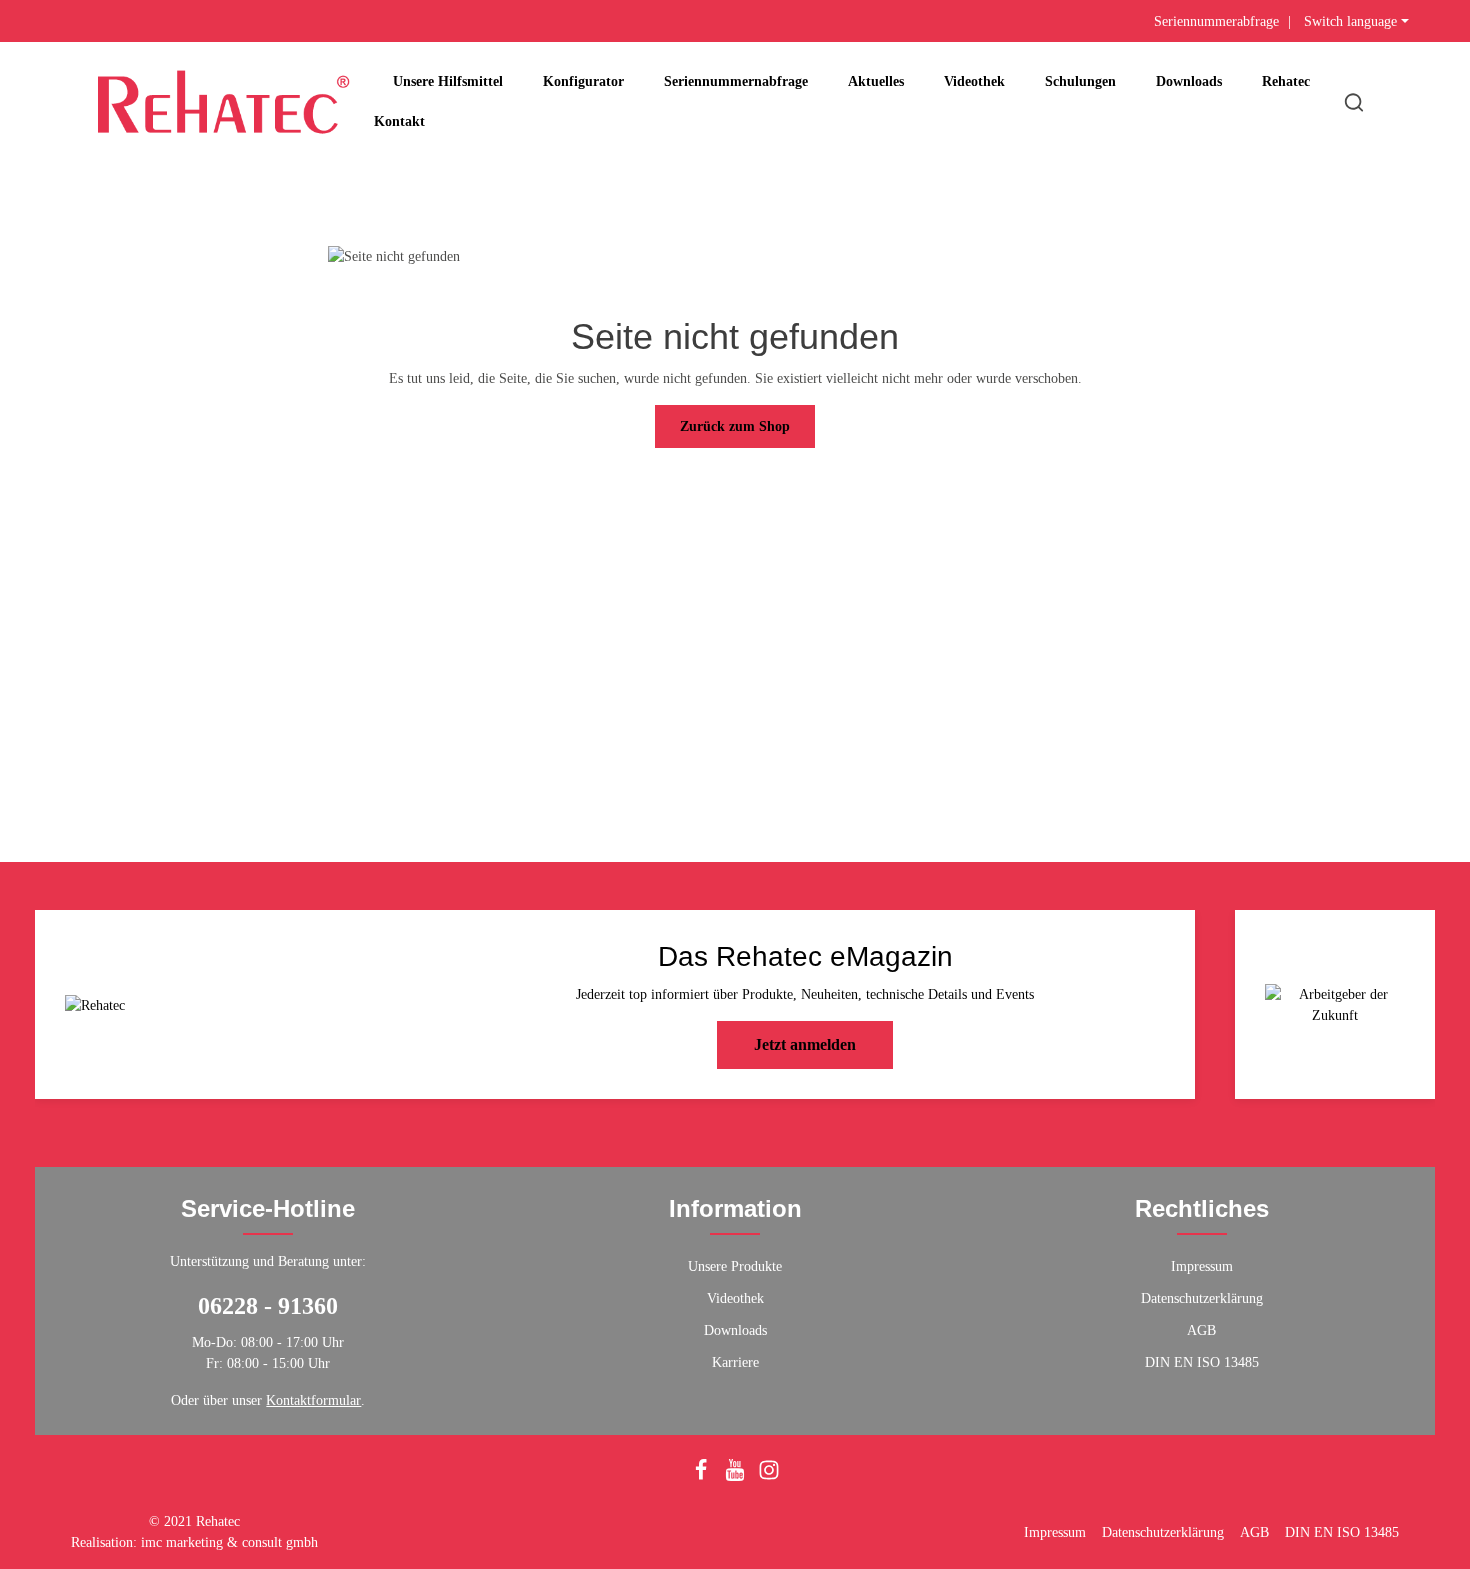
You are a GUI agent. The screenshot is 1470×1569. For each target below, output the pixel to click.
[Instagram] (769, 1476)
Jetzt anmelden (805, 1044)
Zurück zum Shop (735, 426)
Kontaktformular (313, 1400)
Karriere (735, 1362)
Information (735, 1208)
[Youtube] (737, 1476)
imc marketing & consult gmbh (229, 1542)
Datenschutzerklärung (1202, 1298)
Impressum (1202, 1266)
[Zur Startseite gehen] (223, 102)
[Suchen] (1354, 102)
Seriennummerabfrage (1216, 21)
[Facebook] (703, 1476)
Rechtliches (1202, 1208)
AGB (1201, 1330)
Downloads (735, 1330)
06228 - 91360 (268, 1306)
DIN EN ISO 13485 (1202, 1362)
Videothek (735, 1298)
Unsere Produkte (735, 1266)
